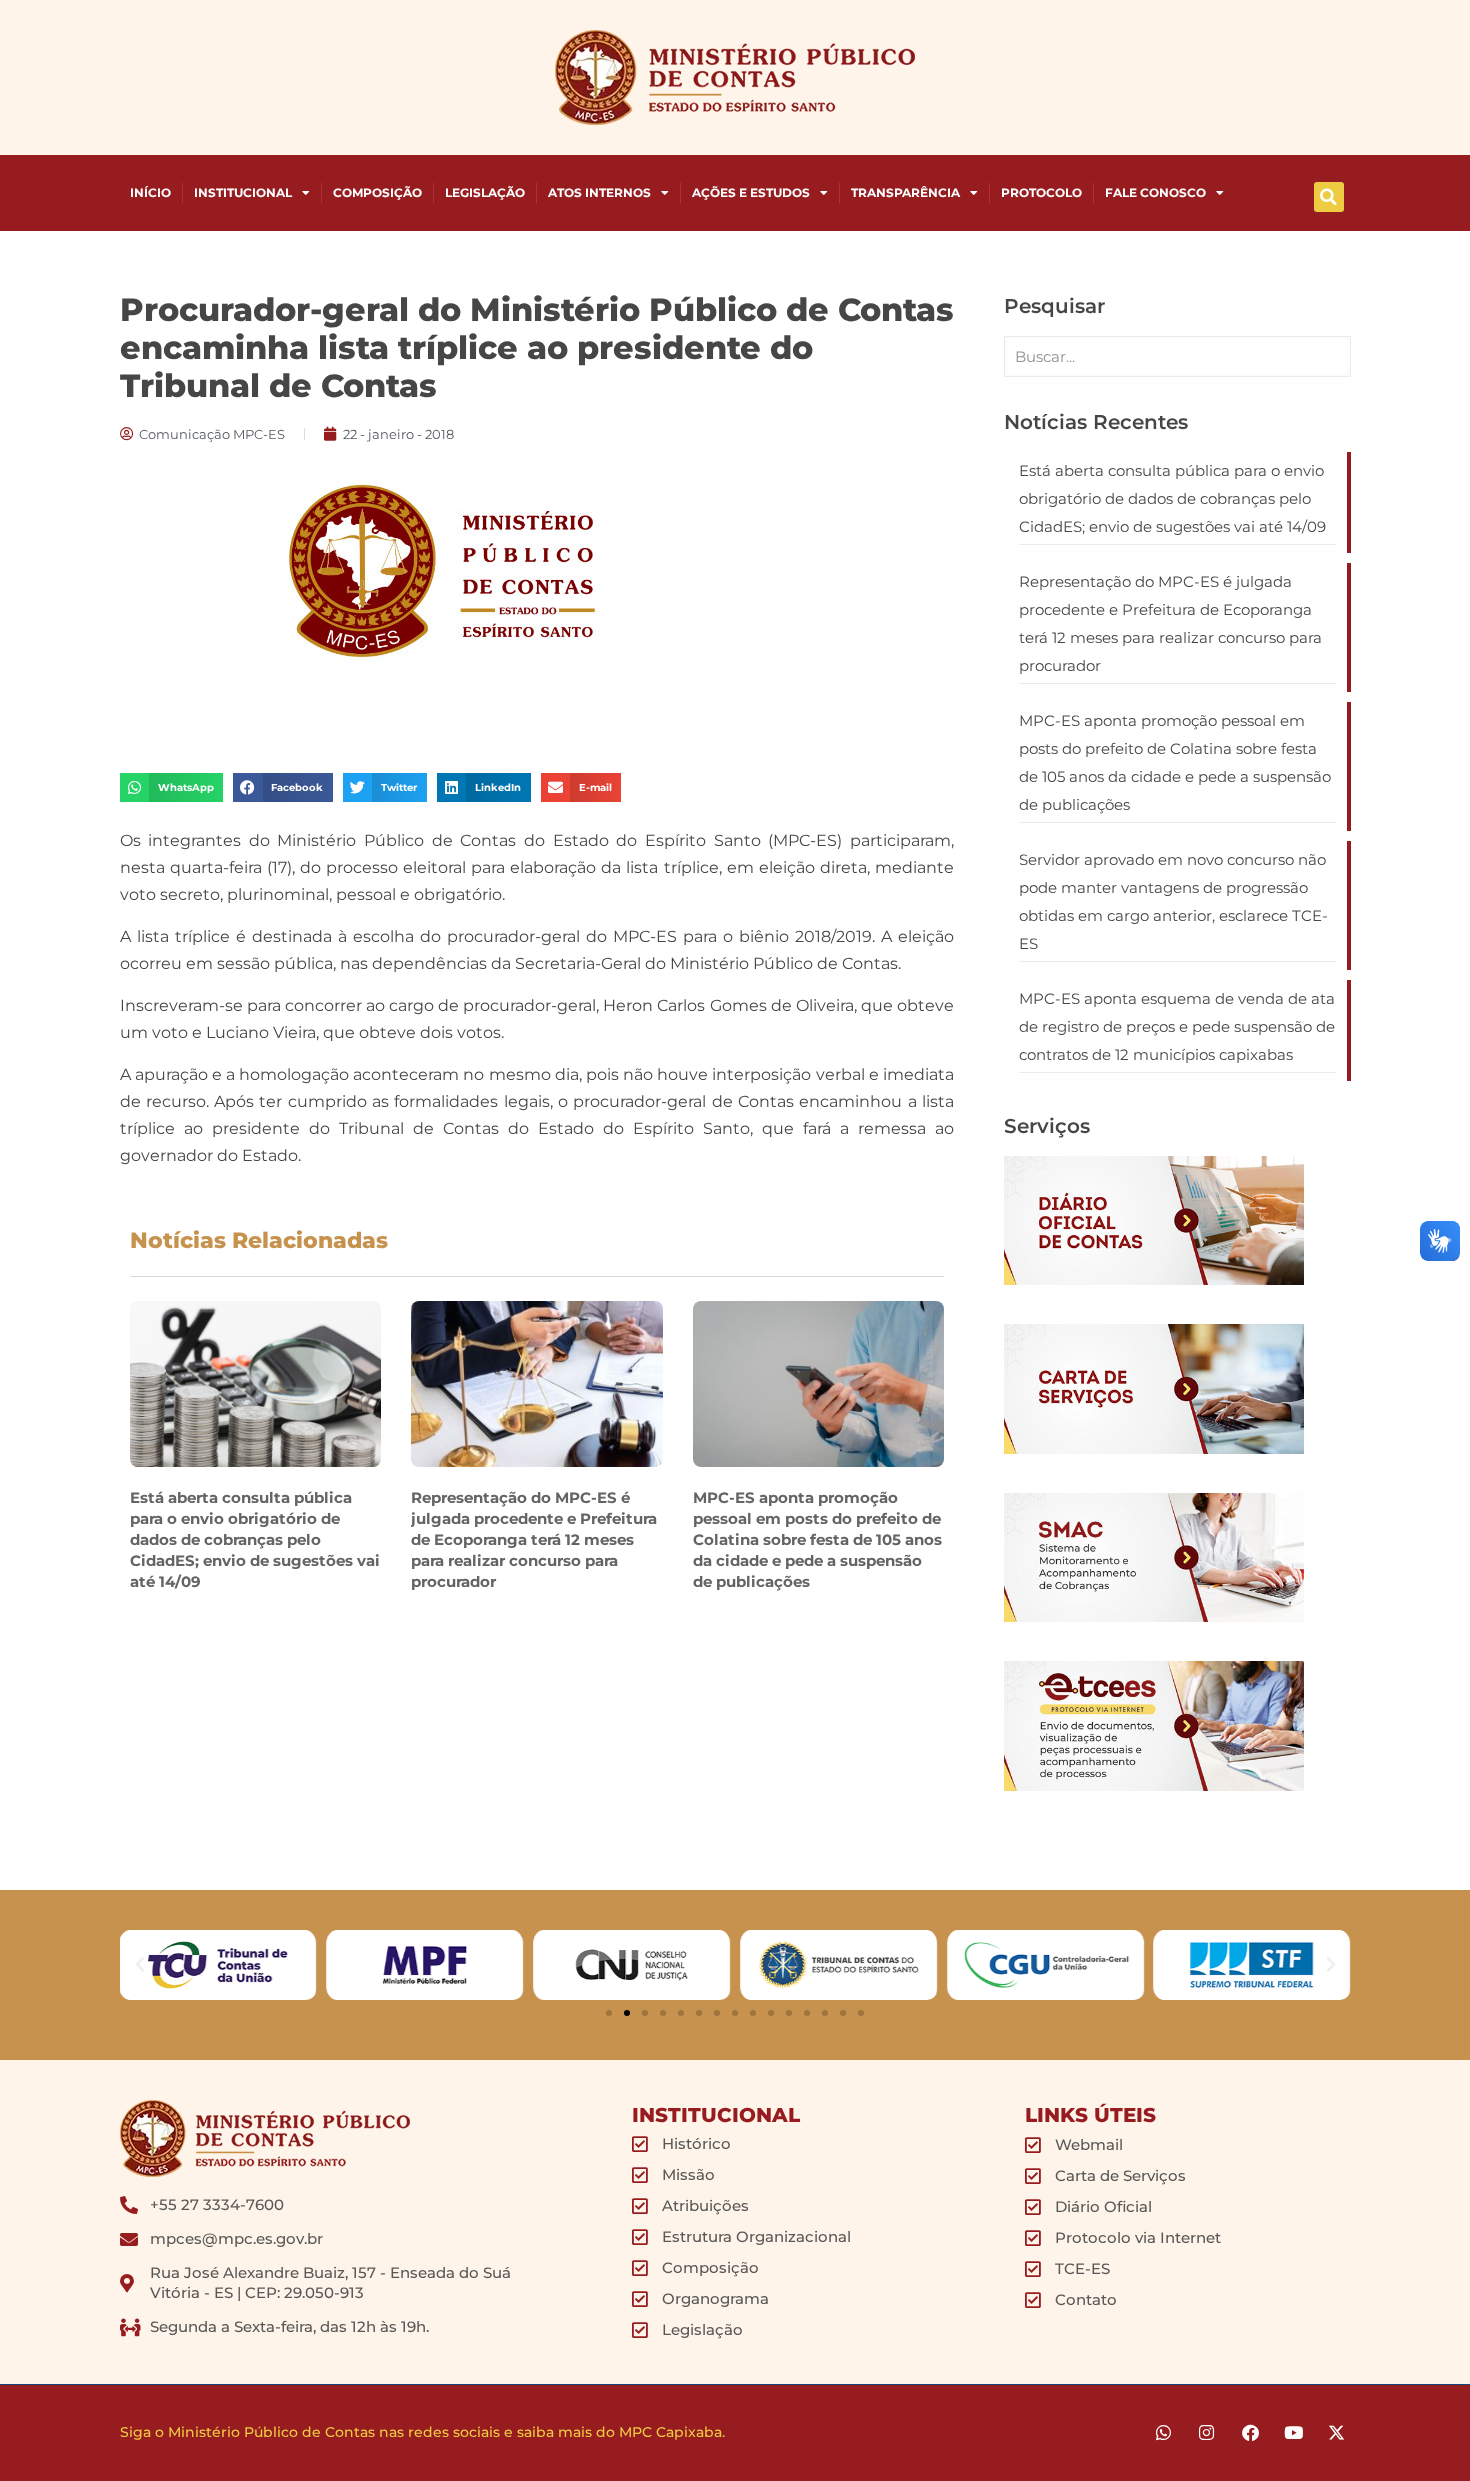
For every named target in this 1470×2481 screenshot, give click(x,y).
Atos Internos (599, 192)
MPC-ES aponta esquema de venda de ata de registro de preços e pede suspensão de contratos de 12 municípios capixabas (1177, 1026)
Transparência (905, 192)
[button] (1329, 197)
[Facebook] (1249, 2432)
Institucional (243, 192)
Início (150, 192)
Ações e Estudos (751, 192)
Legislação (485, 192)
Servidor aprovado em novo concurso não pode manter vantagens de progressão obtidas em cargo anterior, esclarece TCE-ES (1173, 901)
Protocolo (1041, 192)
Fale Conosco (1155, 192)
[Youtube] (1293, 2432)
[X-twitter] (1336, 2432)
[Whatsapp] (1163, 2432)
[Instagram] (1206, 2432)
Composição (377, 192)
